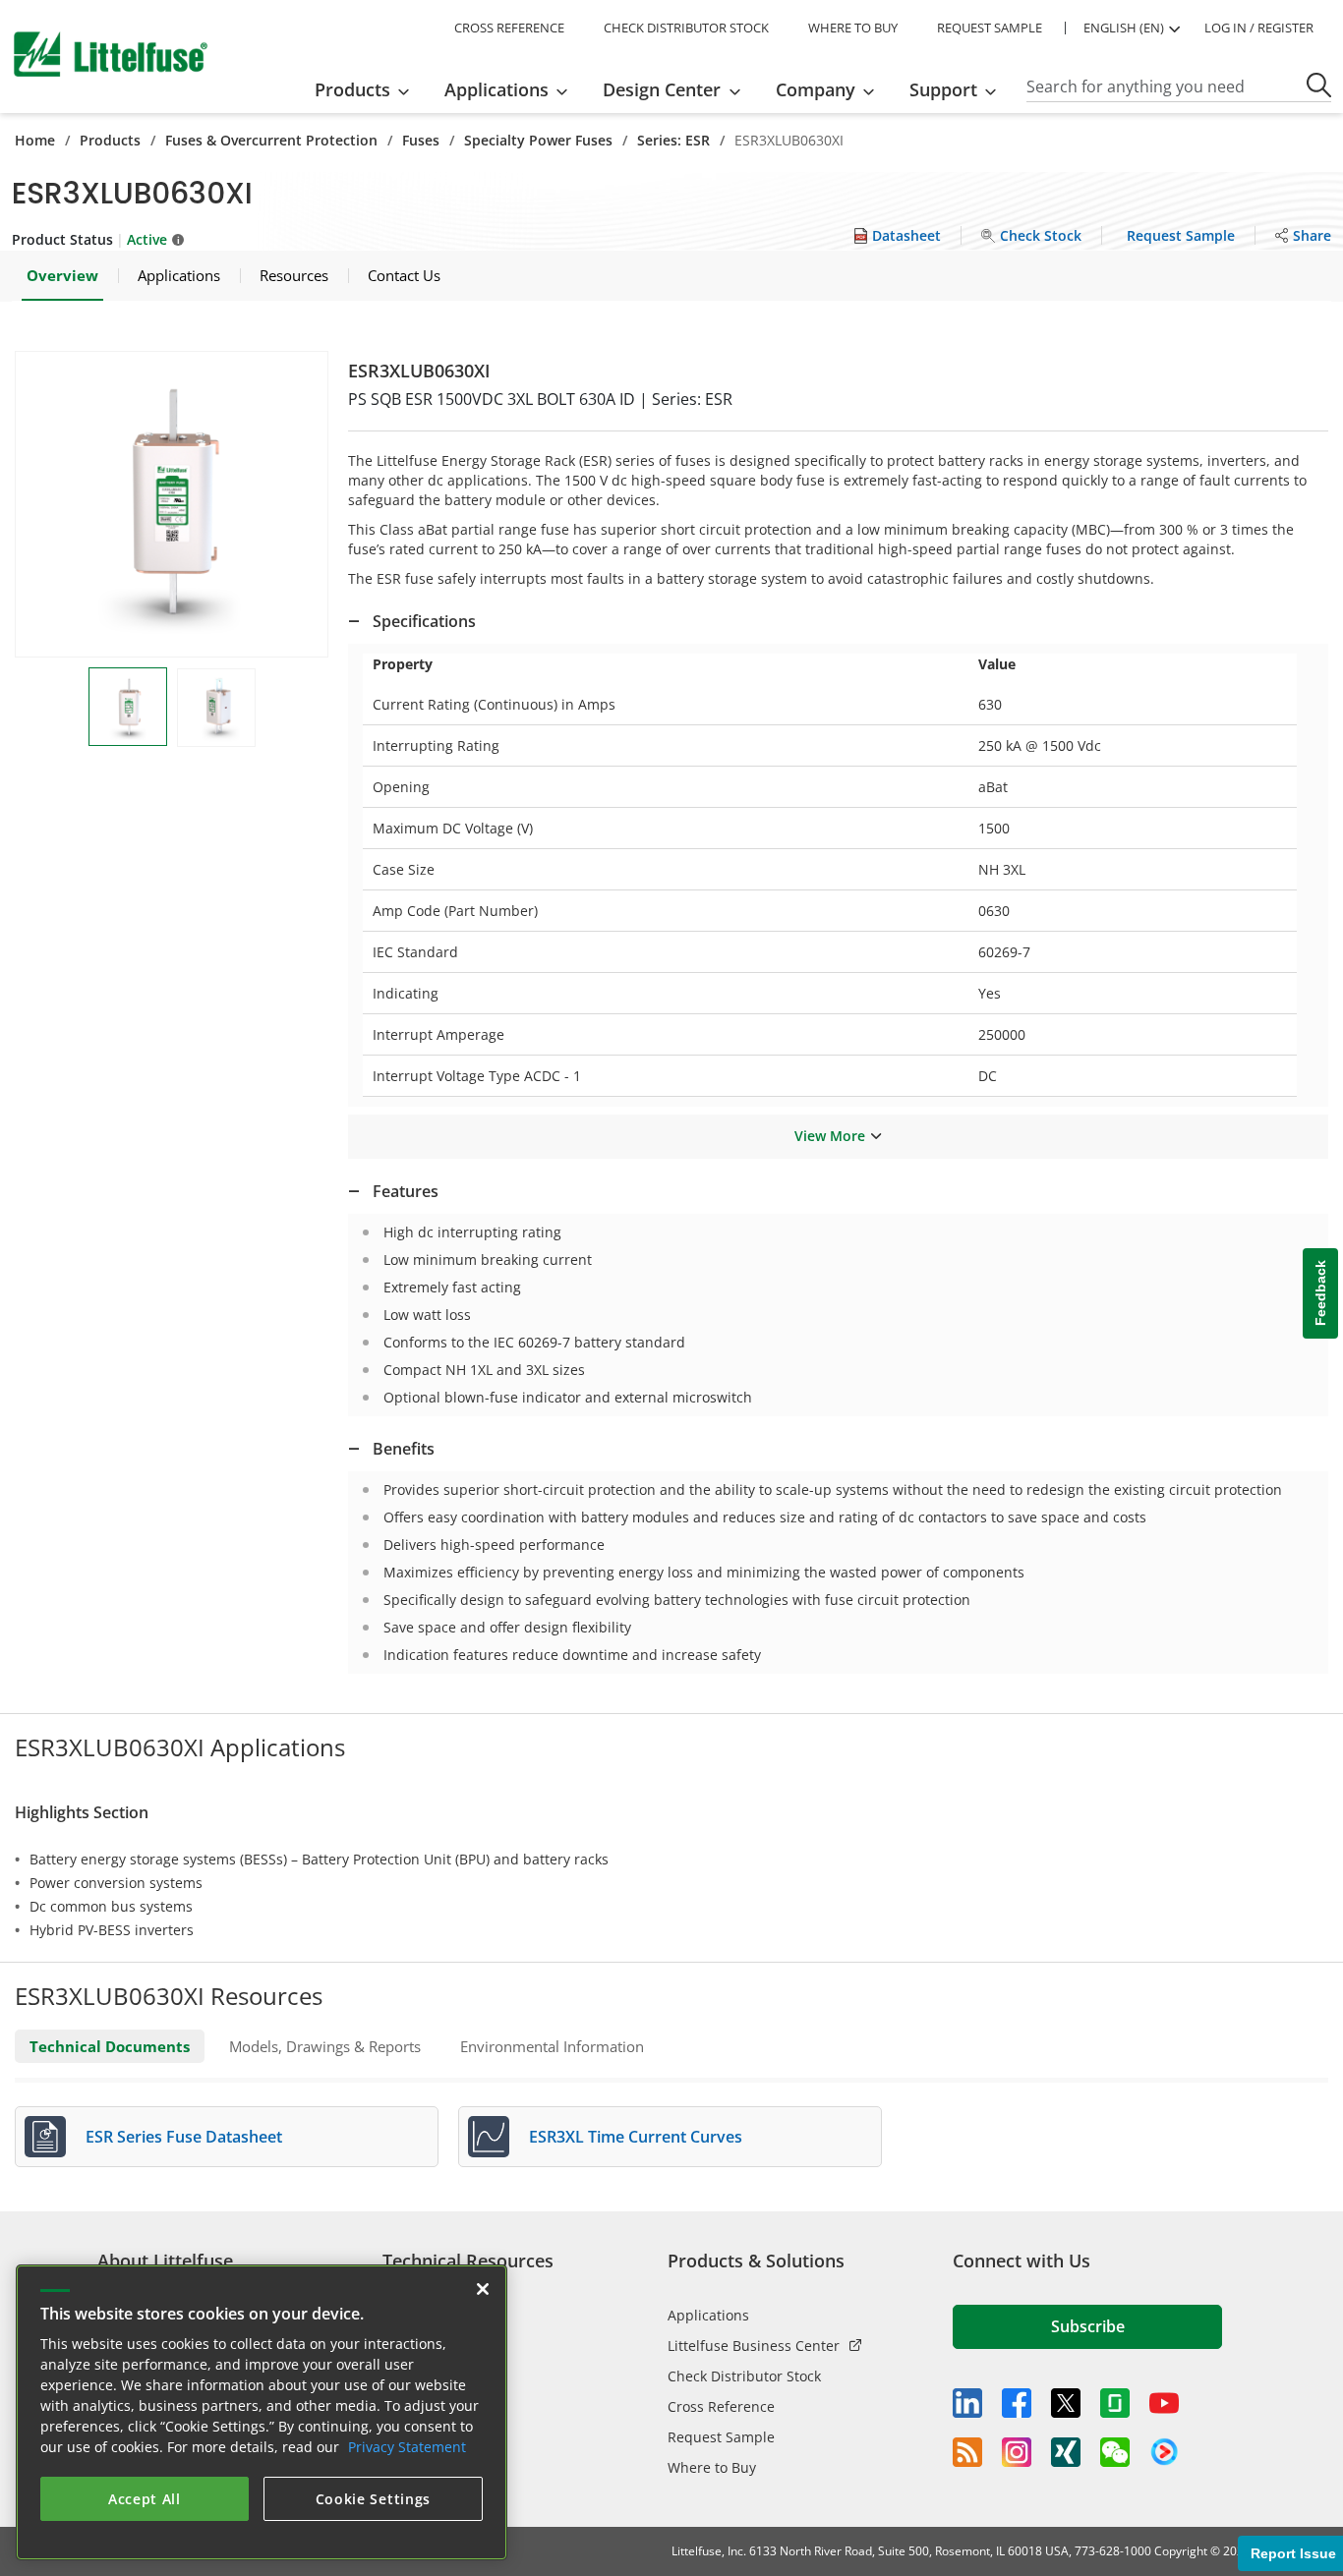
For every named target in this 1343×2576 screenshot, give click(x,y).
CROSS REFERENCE (509, 28)
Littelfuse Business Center (754, 2346)
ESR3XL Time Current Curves (636, 2137)
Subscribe (1088, 2326)
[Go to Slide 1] (128, 707)
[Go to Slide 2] (216, 708)
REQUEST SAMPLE (990, 28)
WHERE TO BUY (853, 28)
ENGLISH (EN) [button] (1124, 28)
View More (830, 1136)
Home (35, 140)
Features (406, 1191)
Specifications (424, 621)
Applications (708, 2315)
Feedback (1320, 1293)
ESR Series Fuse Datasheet (184, 2137)
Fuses (421, 140)
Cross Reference (721, 2406)
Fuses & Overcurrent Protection (271, 140)
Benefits (404, 1449)
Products (110, 140)
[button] (172, 504)
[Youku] (1164, 2452)
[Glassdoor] (1115, 2403)
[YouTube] (1164, 2403)
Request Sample (721, 2437)
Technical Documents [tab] (110, 2046)
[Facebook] (1017, 2403)
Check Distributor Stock (744, 2376)
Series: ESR (673, 140)
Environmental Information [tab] (552, 2046)
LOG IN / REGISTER (1259, 28)
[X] (1066, 2403)
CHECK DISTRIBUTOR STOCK (686, 28)
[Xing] (1066, 2452)
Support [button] (943, 89)
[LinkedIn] (967, 2403)
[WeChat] (1115, 2452)
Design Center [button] (662, 89)
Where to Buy (712, 2467)
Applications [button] (496, 89)
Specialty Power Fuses (538, 140)
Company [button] (816, 89)
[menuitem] (368, 89)
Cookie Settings (374, 2499)
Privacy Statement (407, 2447)
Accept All (145, 2499)
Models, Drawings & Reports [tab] (325, 2046)
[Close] (483, 2289)
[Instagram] (1017, 2452)
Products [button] (352, 89)
